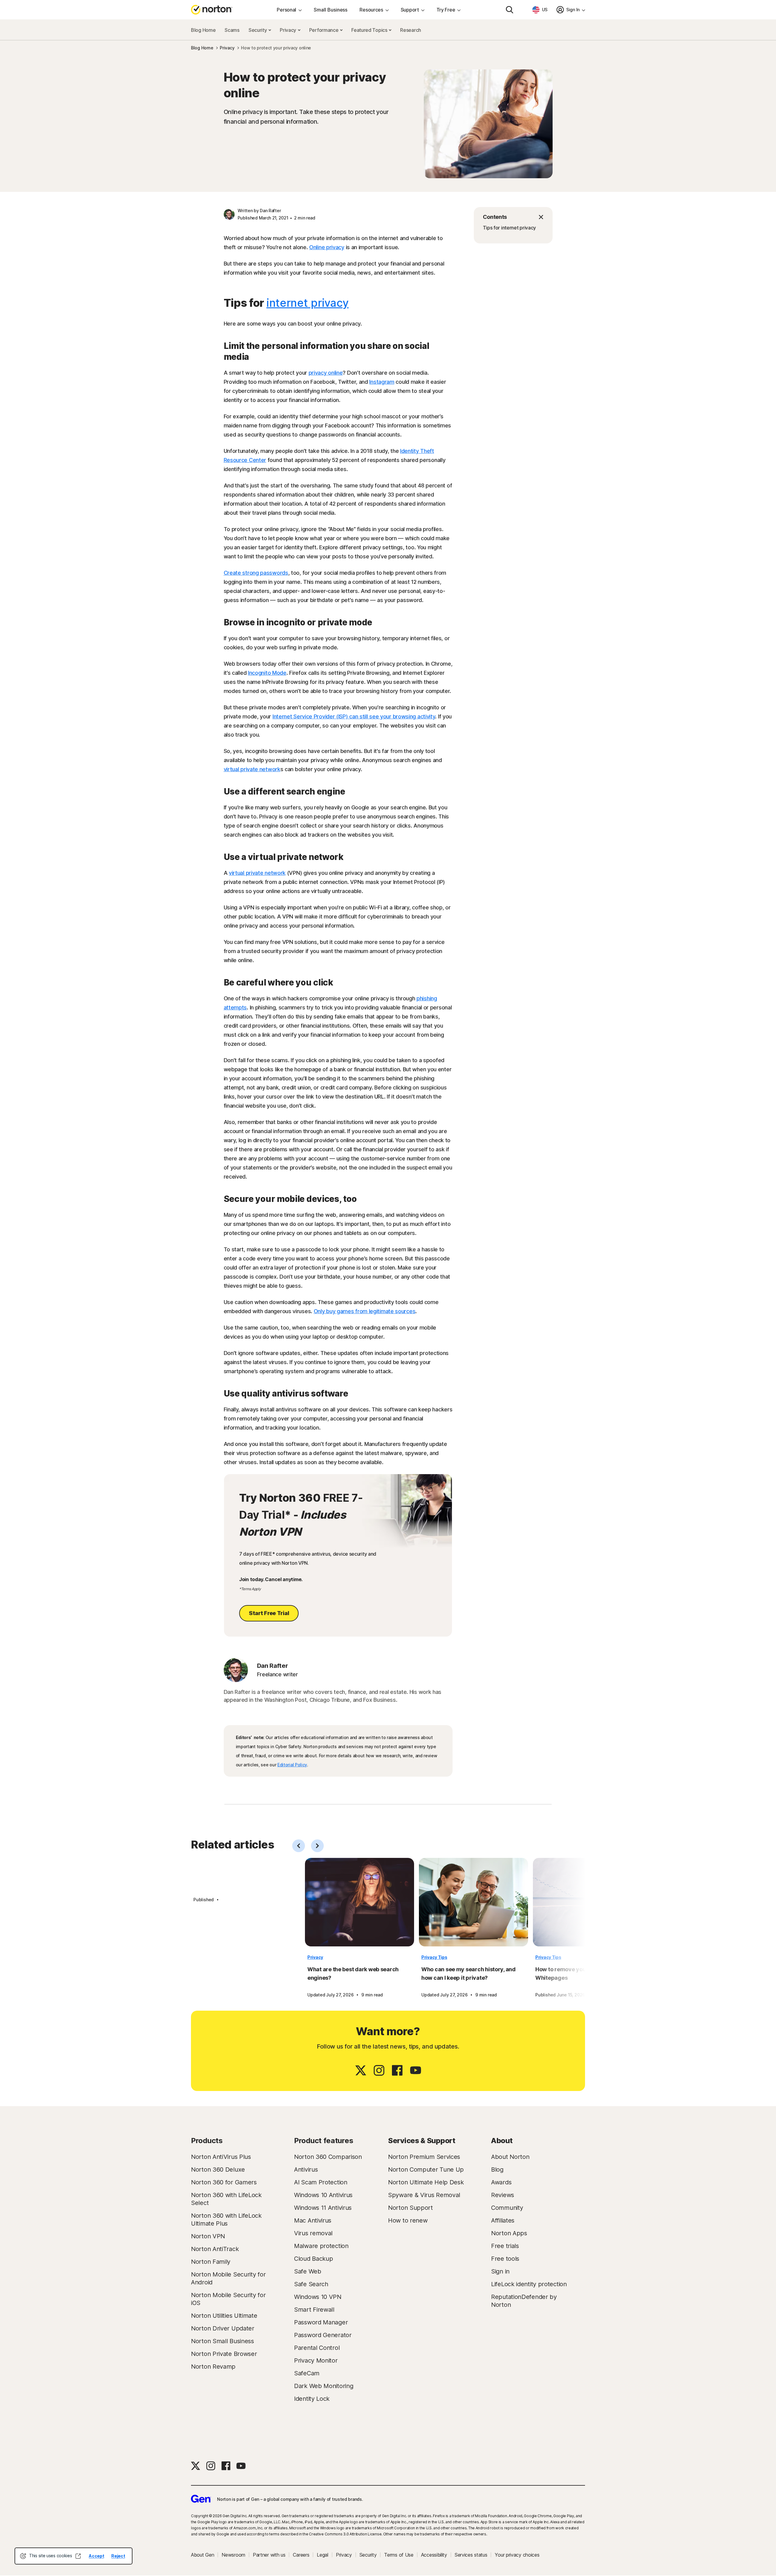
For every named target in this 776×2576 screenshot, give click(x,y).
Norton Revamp (213, 2367)
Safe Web (308, 2271)
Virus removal (313, 2233)
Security (258, 30)
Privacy (289, 30)
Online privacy (327, 247)
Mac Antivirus (313, 2220)
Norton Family (211, 2262)
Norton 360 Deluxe (218, 2170)
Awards (501, 2182)
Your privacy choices (517, 2555)
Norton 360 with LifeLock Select (226, 2199)
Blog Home (203, 30)
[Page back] (299, 1846)
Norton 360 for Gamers (224, 2182)
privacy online (326, 373)
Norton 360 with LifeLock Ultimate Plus (226, 2220)
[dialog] (74, 2556)
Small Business (331, 10)
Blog (497, 2170)
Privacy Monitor (316, 2360)
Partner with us (269, 2555)
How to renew (408, 2220)
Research (411, 30)
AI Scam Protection (321, 2182)
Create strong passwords (256, 573)
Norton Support (410, 2208)
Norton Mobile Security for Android (228, 2278)
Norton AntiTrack (215, 2249)
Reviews (503, 2195)
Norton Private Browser (224, 2354)
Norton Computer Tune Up (426, 2170)
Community (507, 2208)
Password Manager (321, 2322)
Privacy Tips (434, 1957)
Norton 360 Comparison (328, 2157)
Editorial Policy (292, 1765)
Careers (301, 2555)
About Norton (510, 2157)
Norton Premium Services (424, 2157)
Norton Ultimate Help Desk (426, 2182)
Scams (232, 30)
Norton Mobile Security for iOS (228, 2299)
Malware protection (321, 2246)
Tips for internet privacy (510, 228)
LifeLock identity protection (529, 2284)
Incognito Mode (267, 673)
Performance (324, 30)
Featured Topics (370, 30)
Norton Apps (509, 2233)
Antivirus (306, 2170)
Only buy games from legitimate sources (365, 1311)
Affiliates (503, 2220)
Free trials (505, 2246)
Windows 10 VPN (318, 2297)
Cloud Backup (313, 2259)
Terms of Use (399, 2555)
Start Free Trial (269, 1613)
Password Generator (323, 2335)
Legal (323, 2555)
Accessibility (434, 2555)
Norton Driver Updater (223, 2328)
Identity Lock (312, 2399)
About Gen (202, 2555)
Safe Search (311, 2284)
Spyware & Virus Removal (424, 2195)
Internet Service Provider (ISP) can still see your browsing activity (354, 716)
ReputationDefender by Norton (524, 2301)
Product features (324, 2141)
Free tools (505, 2259)
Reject (118, 2556)
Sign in (500, 2271)
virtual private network (252, 769)
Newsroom (233, 2555)
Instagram (382, 382)
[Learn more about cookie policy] (78, 2556)
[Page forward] (317, 1846)
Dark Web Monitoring (324, 2386)
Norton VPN (208, 2236)
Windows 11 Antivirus (323, 2208)
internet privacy (308, 303)
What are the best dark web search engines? (353, 1974)
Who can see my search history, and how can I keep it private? (468, 1974)
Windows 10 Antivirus (323, 2195)
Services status (471, 2555)
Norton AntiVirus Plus (221, 2157)
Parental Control (317, 2348)
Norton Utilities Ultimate (224, 2316)
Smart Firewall (314, 2310)
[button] (513, 217)
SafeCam (307, 2373)
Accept (96, 2556)
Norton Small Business (222, 2341)
